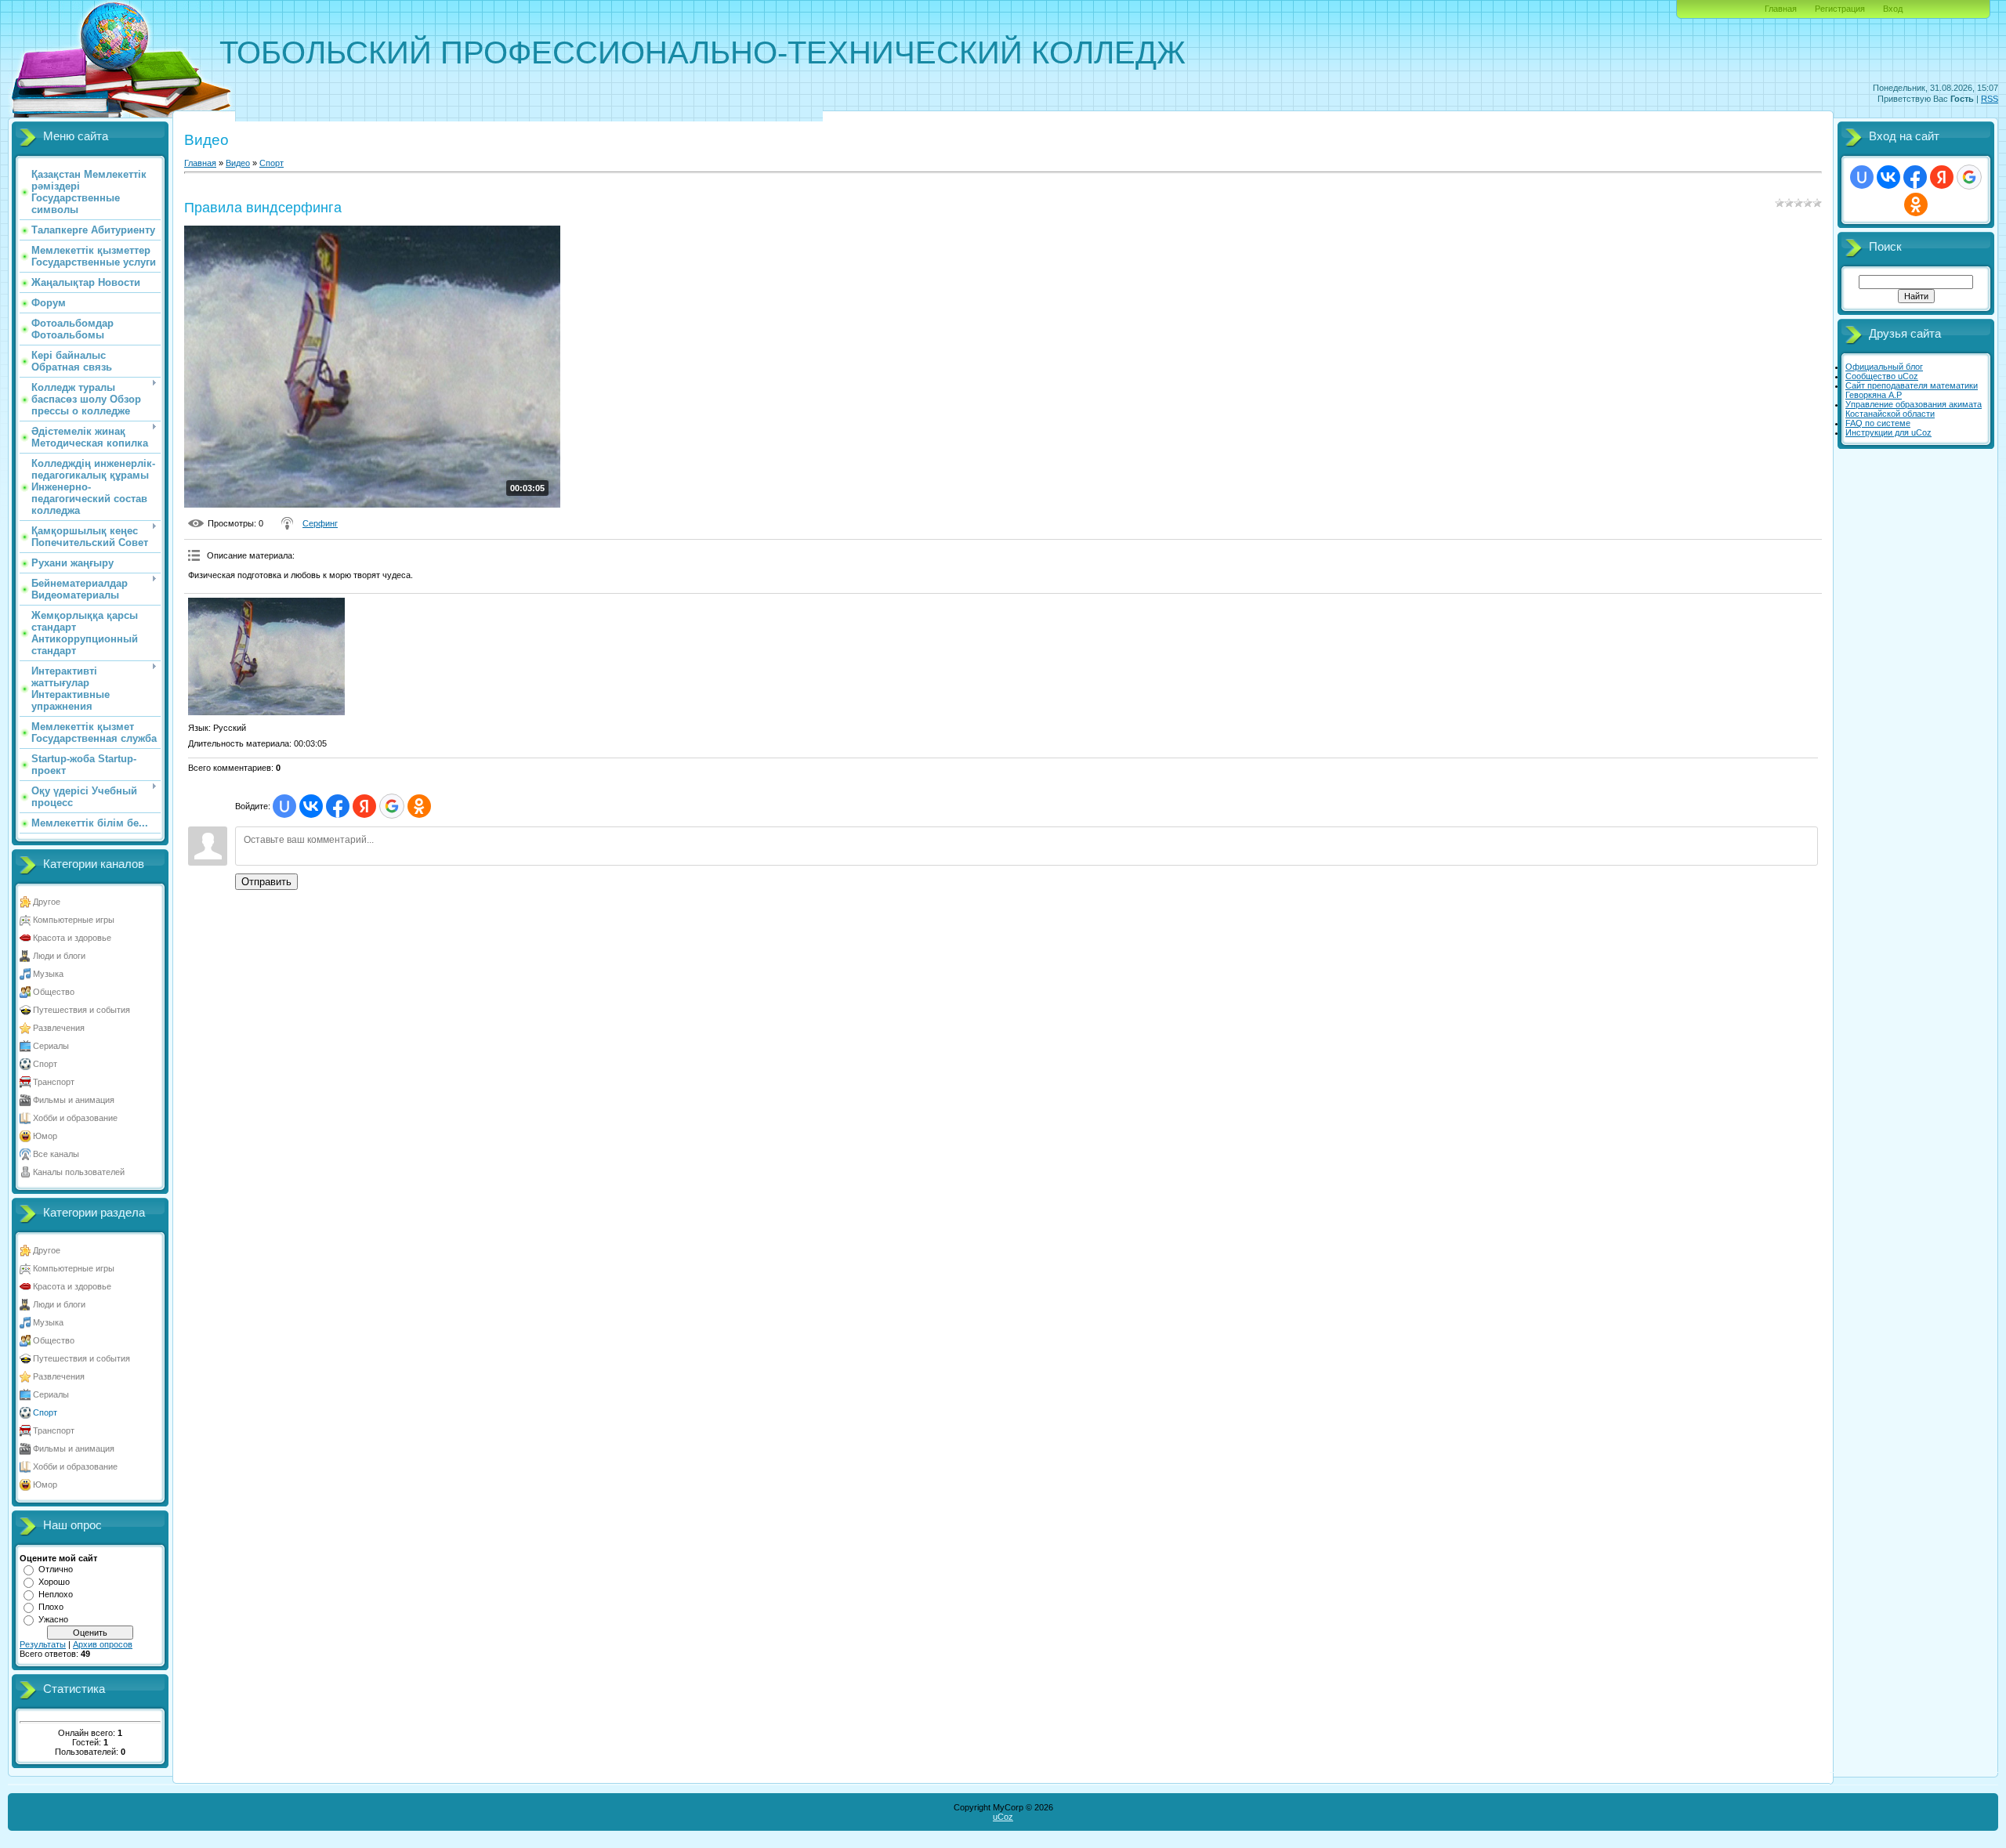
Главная (1781, 9)
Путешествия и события (81, 1010)
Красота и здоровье (72, 938)
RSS (1990, 99)
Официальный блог (1884, 367)
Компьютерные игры (74, 920)
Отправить (266, 882)
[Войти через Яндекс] (364, 806)
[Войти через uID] (284, 806)
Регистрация (1840, 9)
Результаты (43, 1644)
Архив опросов (103, 1644)
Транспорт (54, 1082)
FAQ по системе (1878, 423)
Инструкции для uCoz (1888, 432)
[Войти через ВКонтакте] (311, 806)
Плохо (51, 1607)
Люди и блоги (59, 956)
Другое (47, 902)
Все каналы (56, 1154)
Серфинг (320, 523)
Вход (1893, 9)
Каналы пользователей (79, 1172)
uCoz (1003, 1817)
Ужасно (53, 1619)
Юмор (45, 1136)
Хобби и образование (75, 1118)
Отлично (56, 1569)
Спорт (45, 1064)
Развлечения (59, 1028)
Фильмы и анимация (74, 1100)
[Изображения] (266, 656)
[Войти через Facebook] (338, 806)
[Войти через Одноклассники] (419, 806)
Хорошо (54, 1582)
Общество (54, 992)
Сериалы (51, 1046)
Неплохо (56, 1594)
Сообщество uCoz (1882, 376)
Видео (238, 163)
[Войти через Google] (392, 806)
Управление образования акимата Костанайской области (1914, 409)
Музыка (48, 974)
